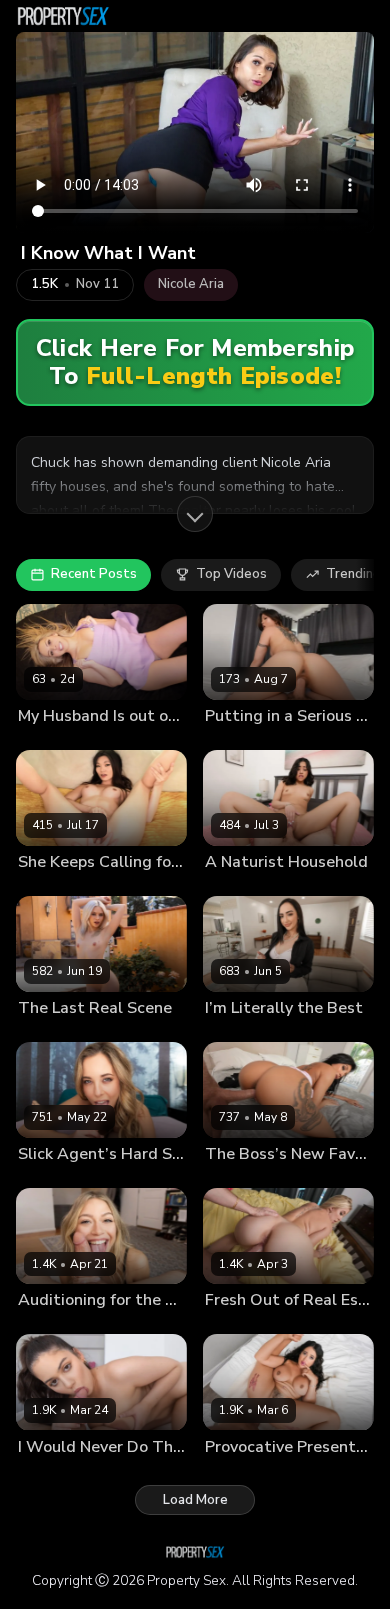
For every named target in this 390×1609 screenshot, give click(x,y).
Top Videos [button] (231, 574)
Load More (195, 1500)
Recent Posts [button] (94, 574)
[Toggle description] (195, 514)
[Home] (63, 16)
